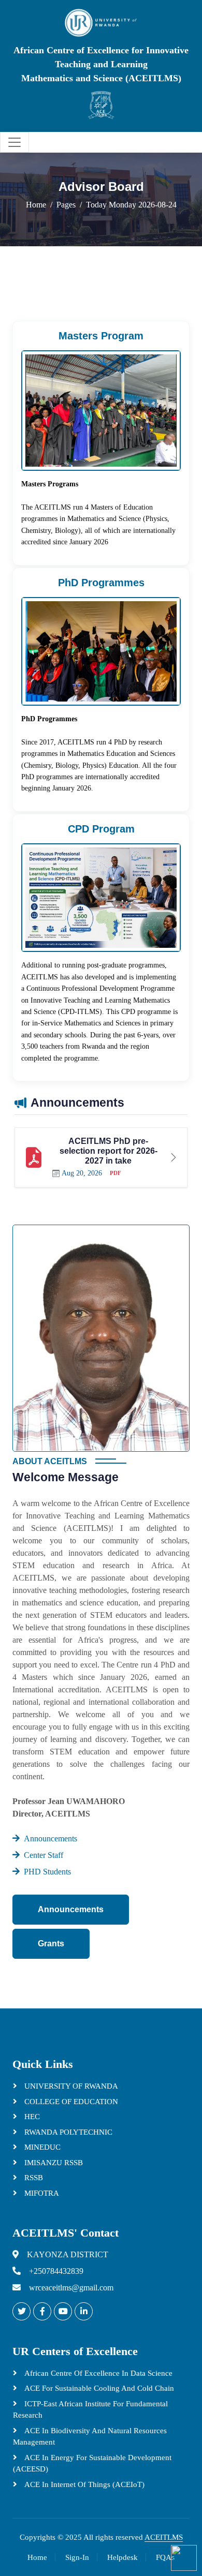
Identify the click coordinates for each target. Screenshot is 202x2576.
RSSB (33, 2178)
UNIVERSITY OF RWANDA (70, 2086)
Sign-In (77, 2557)
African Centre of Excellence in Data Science (97, 2373)
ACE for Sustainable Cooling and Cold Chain (98, 2388)
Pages (66, 205)
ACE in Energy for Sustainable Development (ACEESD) (92, 2463)
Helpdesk (122, 2557)
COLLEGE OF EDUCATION (70, 2102)
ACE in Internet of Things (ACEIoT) (83, 2484)
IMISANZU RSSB (53, 2163)
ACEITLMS (164, 2537)
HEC (31, 2117)
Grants (51, 1944)
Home (36, 205)
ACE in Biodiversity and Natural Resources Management (90, 2437)
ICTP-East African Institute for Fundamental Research (90, 2410)
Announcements (71, 1909)
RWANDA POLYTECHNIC (67, 2132)
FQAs (165, 2557)
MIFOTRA (41, 2193)
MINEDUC (41, 2147)
